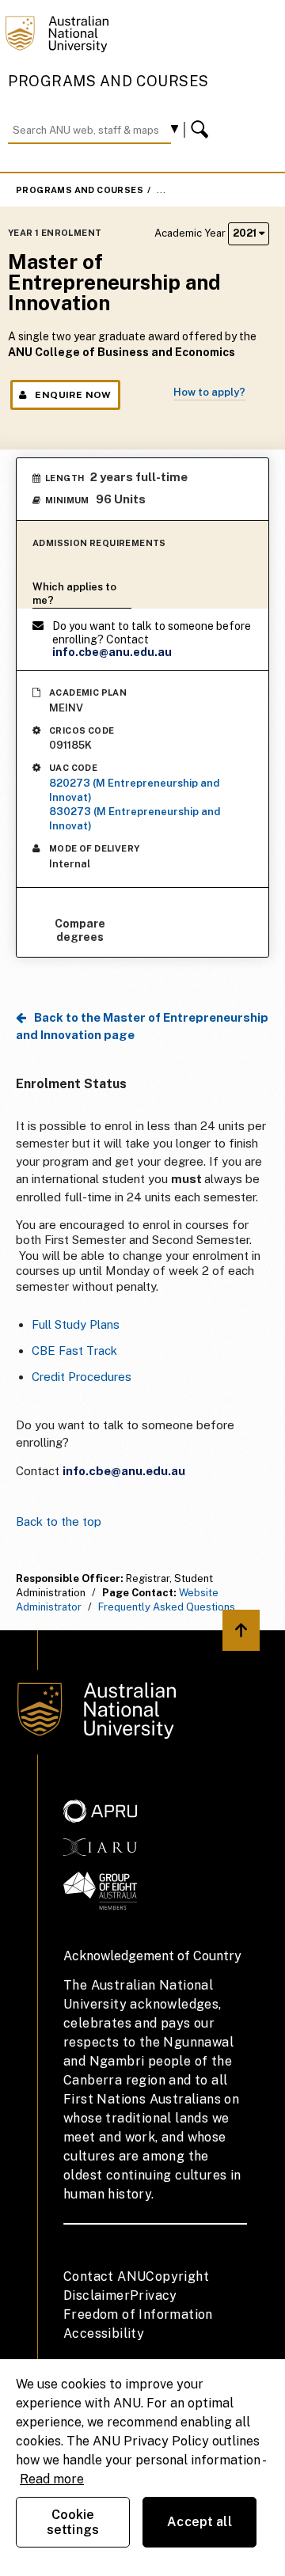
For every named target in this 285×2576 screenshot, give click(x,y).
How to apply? (209, 392)
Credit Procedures (82, 1377)
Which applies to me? (74, 594)
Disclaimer (97, 2295)
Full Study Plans (76, 1324)
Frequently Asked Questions (167, 1607)
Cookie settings (73, 2522)
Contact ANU (104, 2276)
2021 (246, 233)
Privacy (154, 2295)
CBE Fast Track (74, 1351)
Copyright (177, 2276)
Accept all (199, 2522)
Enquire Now (73, 395)
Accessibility (104, 2333)
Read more (52, 2479)
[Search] (202, 130)
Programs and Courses (108, 81)
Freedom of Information (138, 2314)
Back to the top (59, 1521)
